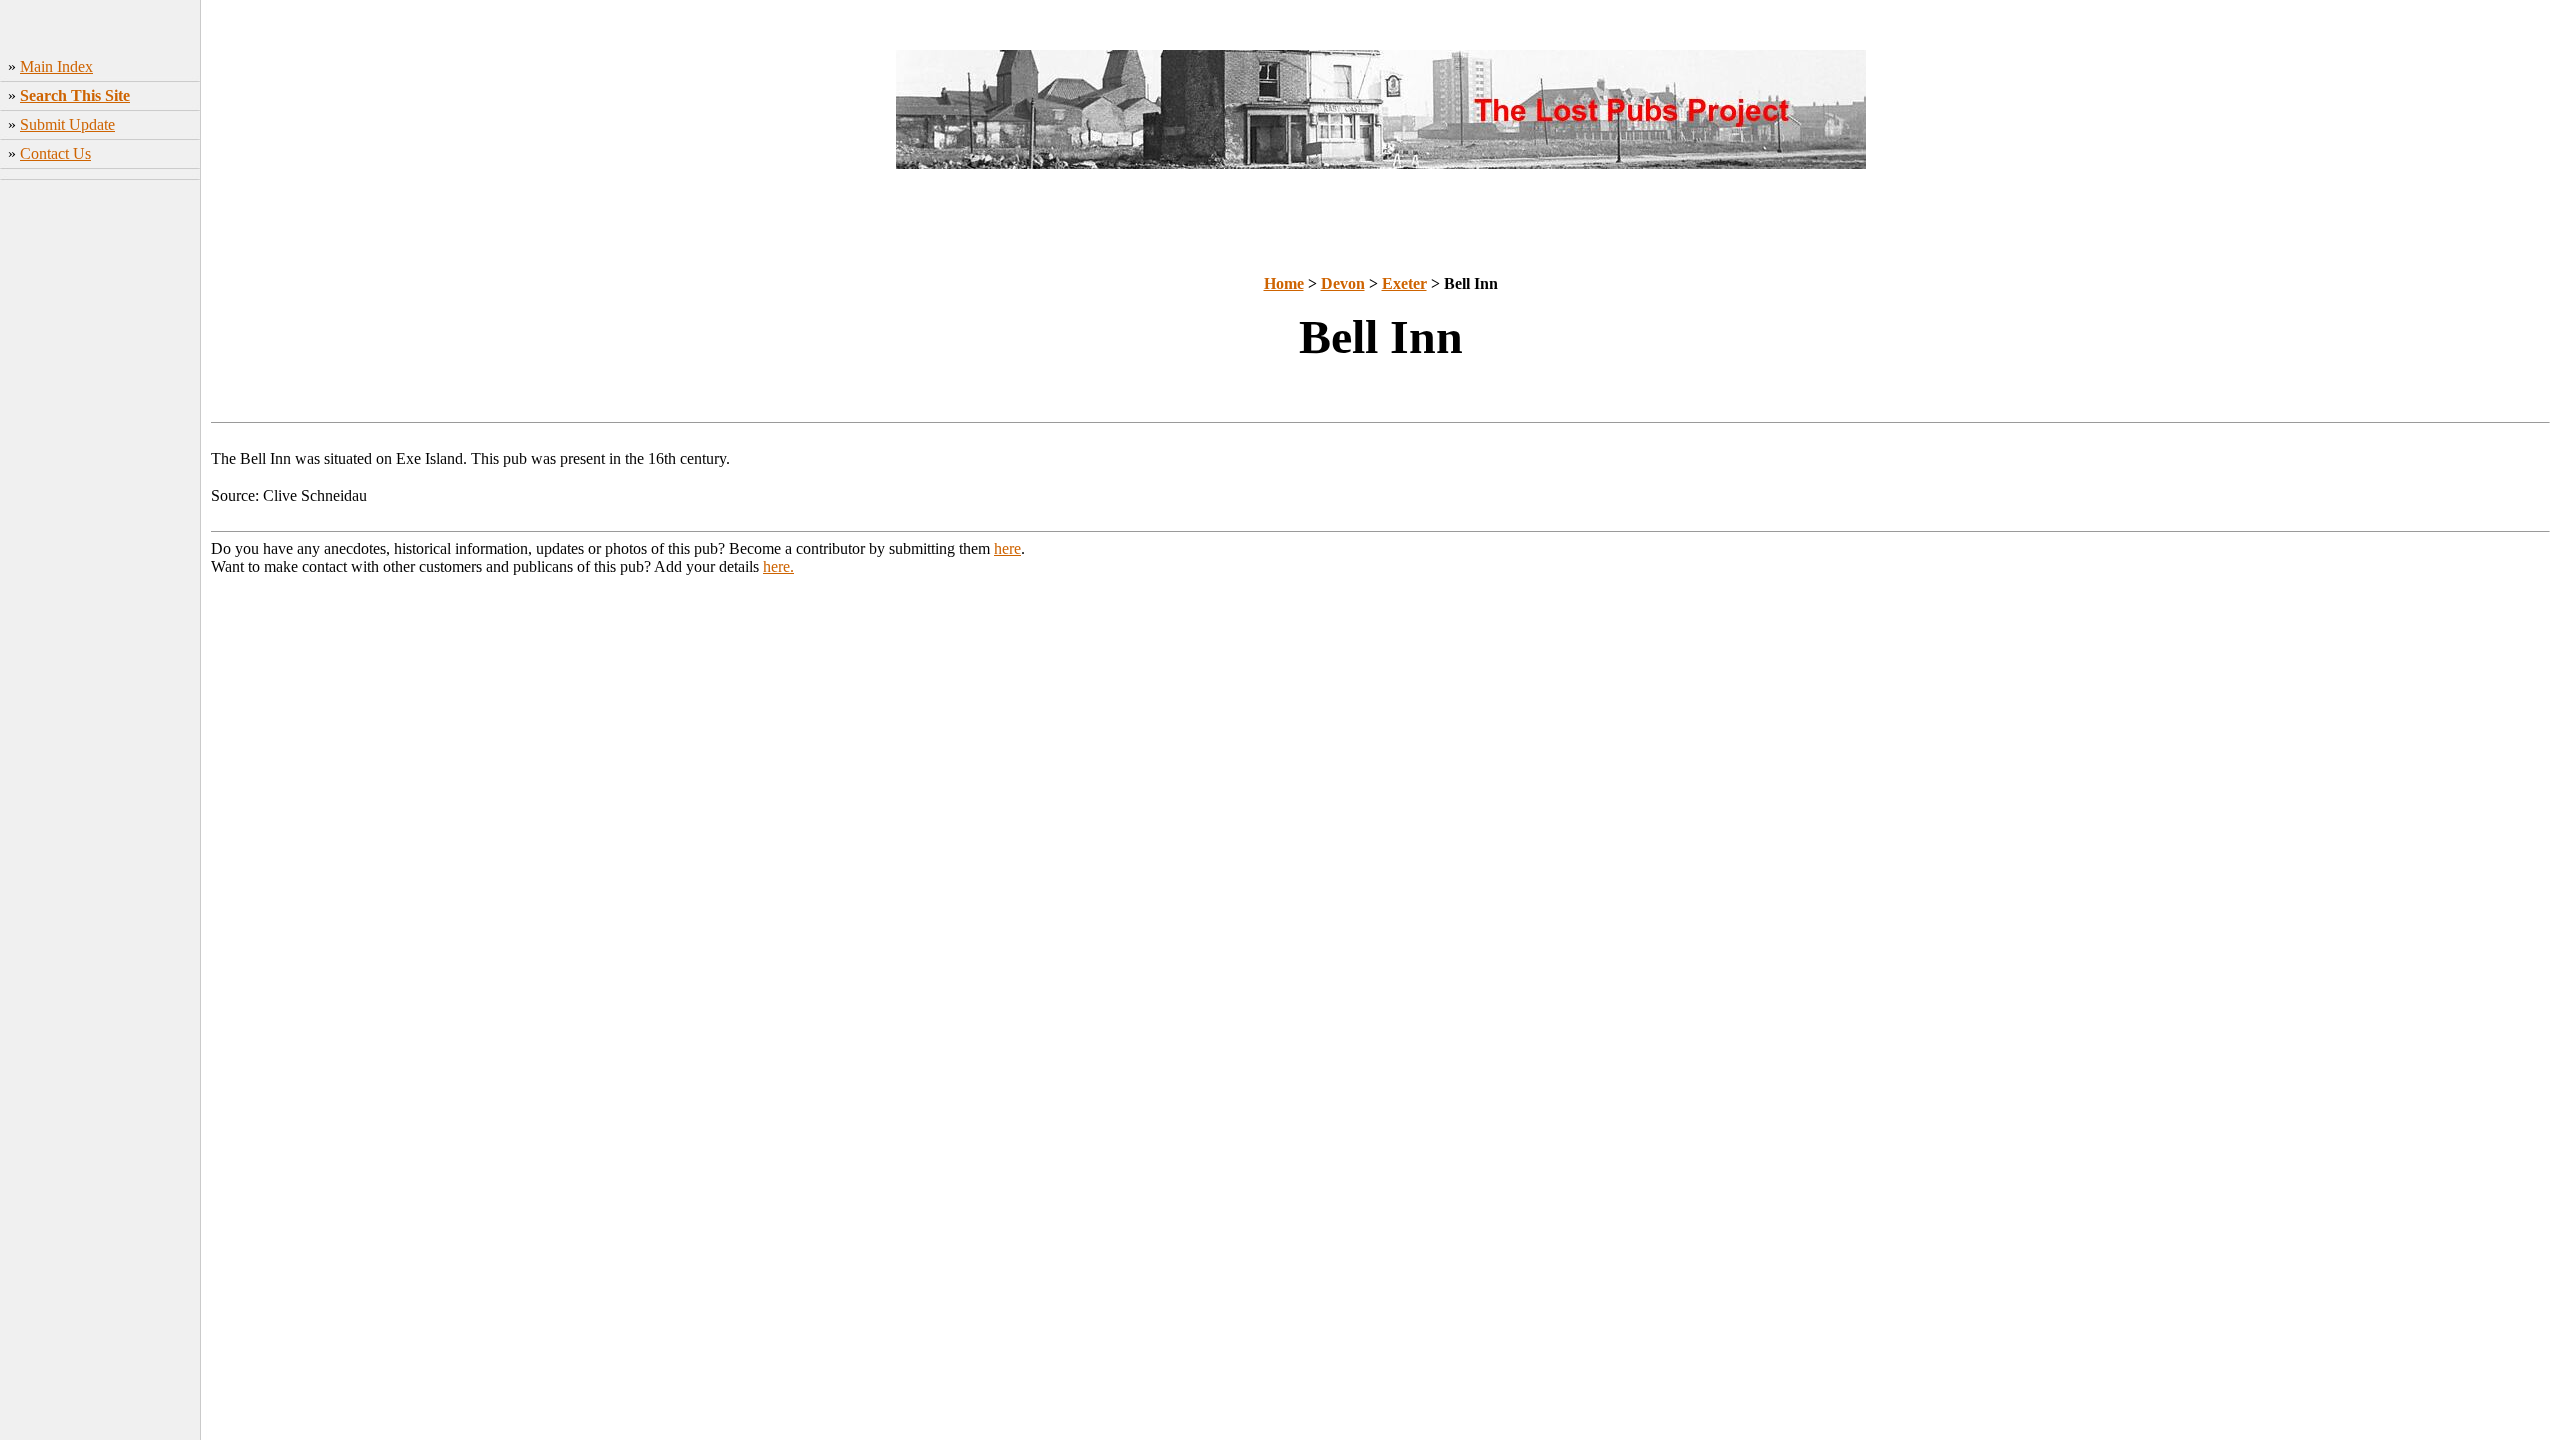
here (1007, 548)
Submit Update (67, 124)
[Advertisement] (100, 485)
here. (778, 566)
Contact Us (55, 153)
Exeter (1404, 283)
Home (1284, 283)
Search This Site (75, 95)
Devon (1343, 283)
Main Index (56, 66)
